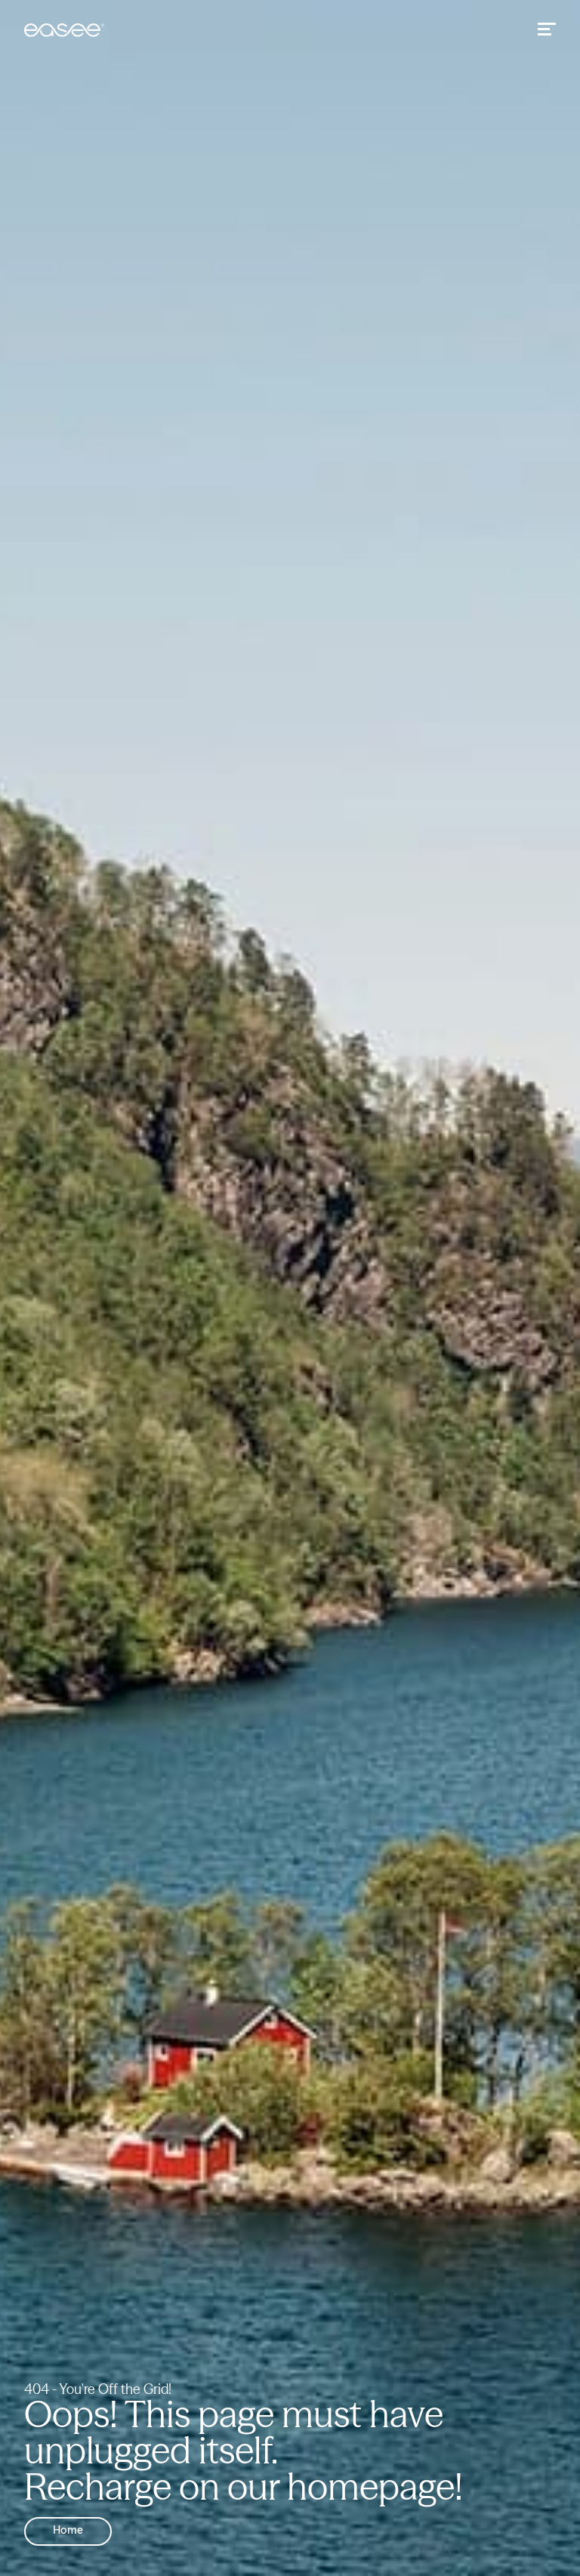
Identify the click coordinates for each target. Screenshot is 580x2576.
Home (68, 2531)
